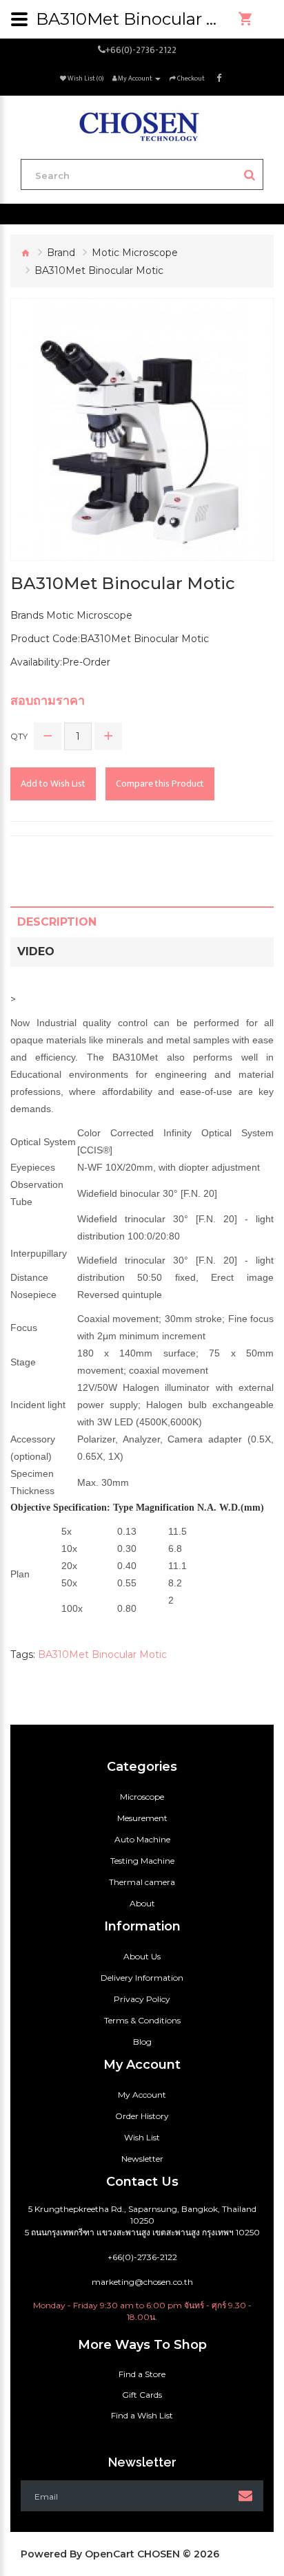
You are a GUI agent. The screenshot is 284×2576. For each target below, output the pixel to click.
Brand (61, 253)
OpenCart (110, 2554)
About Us (142, 1956)
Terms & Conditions (142, 2020)
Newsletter (142, 2159)
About (142, 1903)
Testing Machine (142, 1861)
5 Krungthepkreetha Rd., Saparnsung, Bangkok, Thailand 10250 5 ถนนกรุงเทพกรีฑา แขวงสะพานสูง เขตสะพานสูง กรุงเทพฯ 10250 (142, 2221)
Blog (142, 2042)
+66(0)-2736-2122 (141, 50)
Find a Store (142, 2374)
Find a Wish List (142, 2415)
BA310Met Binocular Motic (102, 1654)
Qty (19, 736)
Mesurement (142, 1818)
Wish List (142, 2137)
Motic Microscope (135, 253)
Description (57, 922)
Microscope (142, 1797)
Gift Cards (142, 2395)
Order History (142, 2116)
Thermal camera (142, 1882)
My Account (142, 2095)
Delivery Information (142, 1978)
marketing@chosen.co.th (142, 2282)
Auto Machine (142, 1839)
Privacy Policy (142, 1999)
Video (36, 951)
